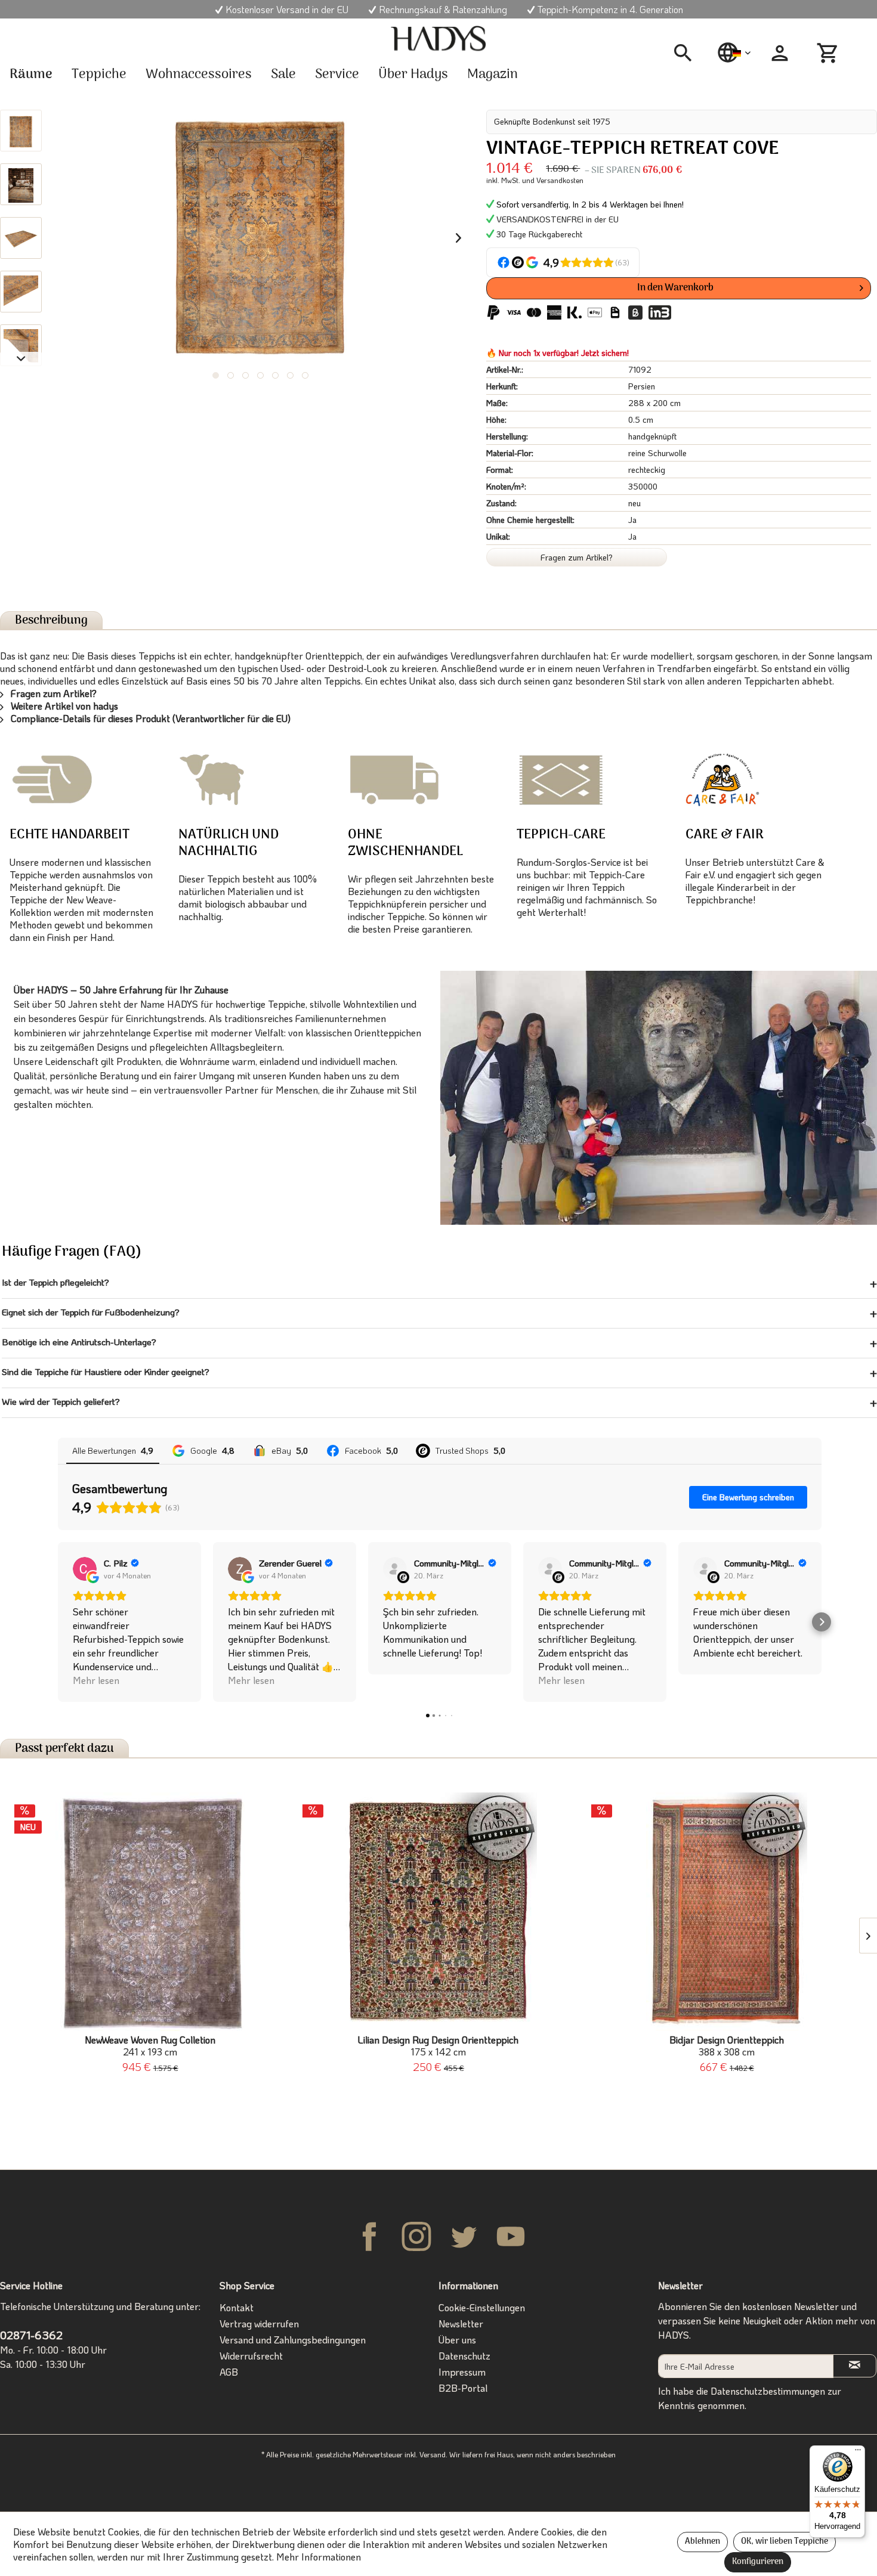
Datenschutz (464, 2356)
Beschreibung (51, 620)
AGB (229, 2372)
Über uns (457, 2340)
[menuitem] (687, 53)
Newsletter (461, 2323)
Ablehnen (702, 2542)
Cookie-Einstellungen (482, 2307)
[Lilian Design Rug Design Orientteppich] (438, 1912)
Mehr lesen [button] (96, 1680)
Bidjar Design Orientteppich (727, 2046)
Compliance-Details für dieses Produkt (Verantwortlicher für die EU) (149, 718)
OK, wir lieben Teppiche (785, 2542)
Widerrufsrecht (251, 2356)
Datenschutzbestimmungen (768, 2391)
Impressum (462, 2372)
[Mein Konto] (780, 53)
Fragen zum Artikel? (577, 557)
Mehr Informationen (319, 2557)
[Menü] (858, 2453)
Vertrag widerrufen (259, 2323)
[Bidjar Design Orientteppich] (727, 1912)
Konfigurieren (758, 2562)
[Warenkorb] (829, 53)
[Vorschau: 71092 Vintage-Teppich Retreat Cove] (21, 131)
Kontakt (237, 2307)
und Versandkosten (553, 180)
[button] (58, 1622)
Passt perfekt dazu (64, 1749)
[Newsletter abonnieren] (855, 2366)
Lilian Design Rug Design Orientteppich (438, 2046)
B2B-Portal (463, 2388)
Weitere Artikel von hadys (63, 706)
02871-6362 (31, 2335)
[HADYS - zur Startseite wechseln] (438, 39)
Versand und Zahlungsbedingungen (293, 2340)
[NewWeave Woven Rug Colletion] (150, 1912)
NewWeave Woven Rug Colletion (150, 2046)
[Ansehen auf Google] (85, 1569)
